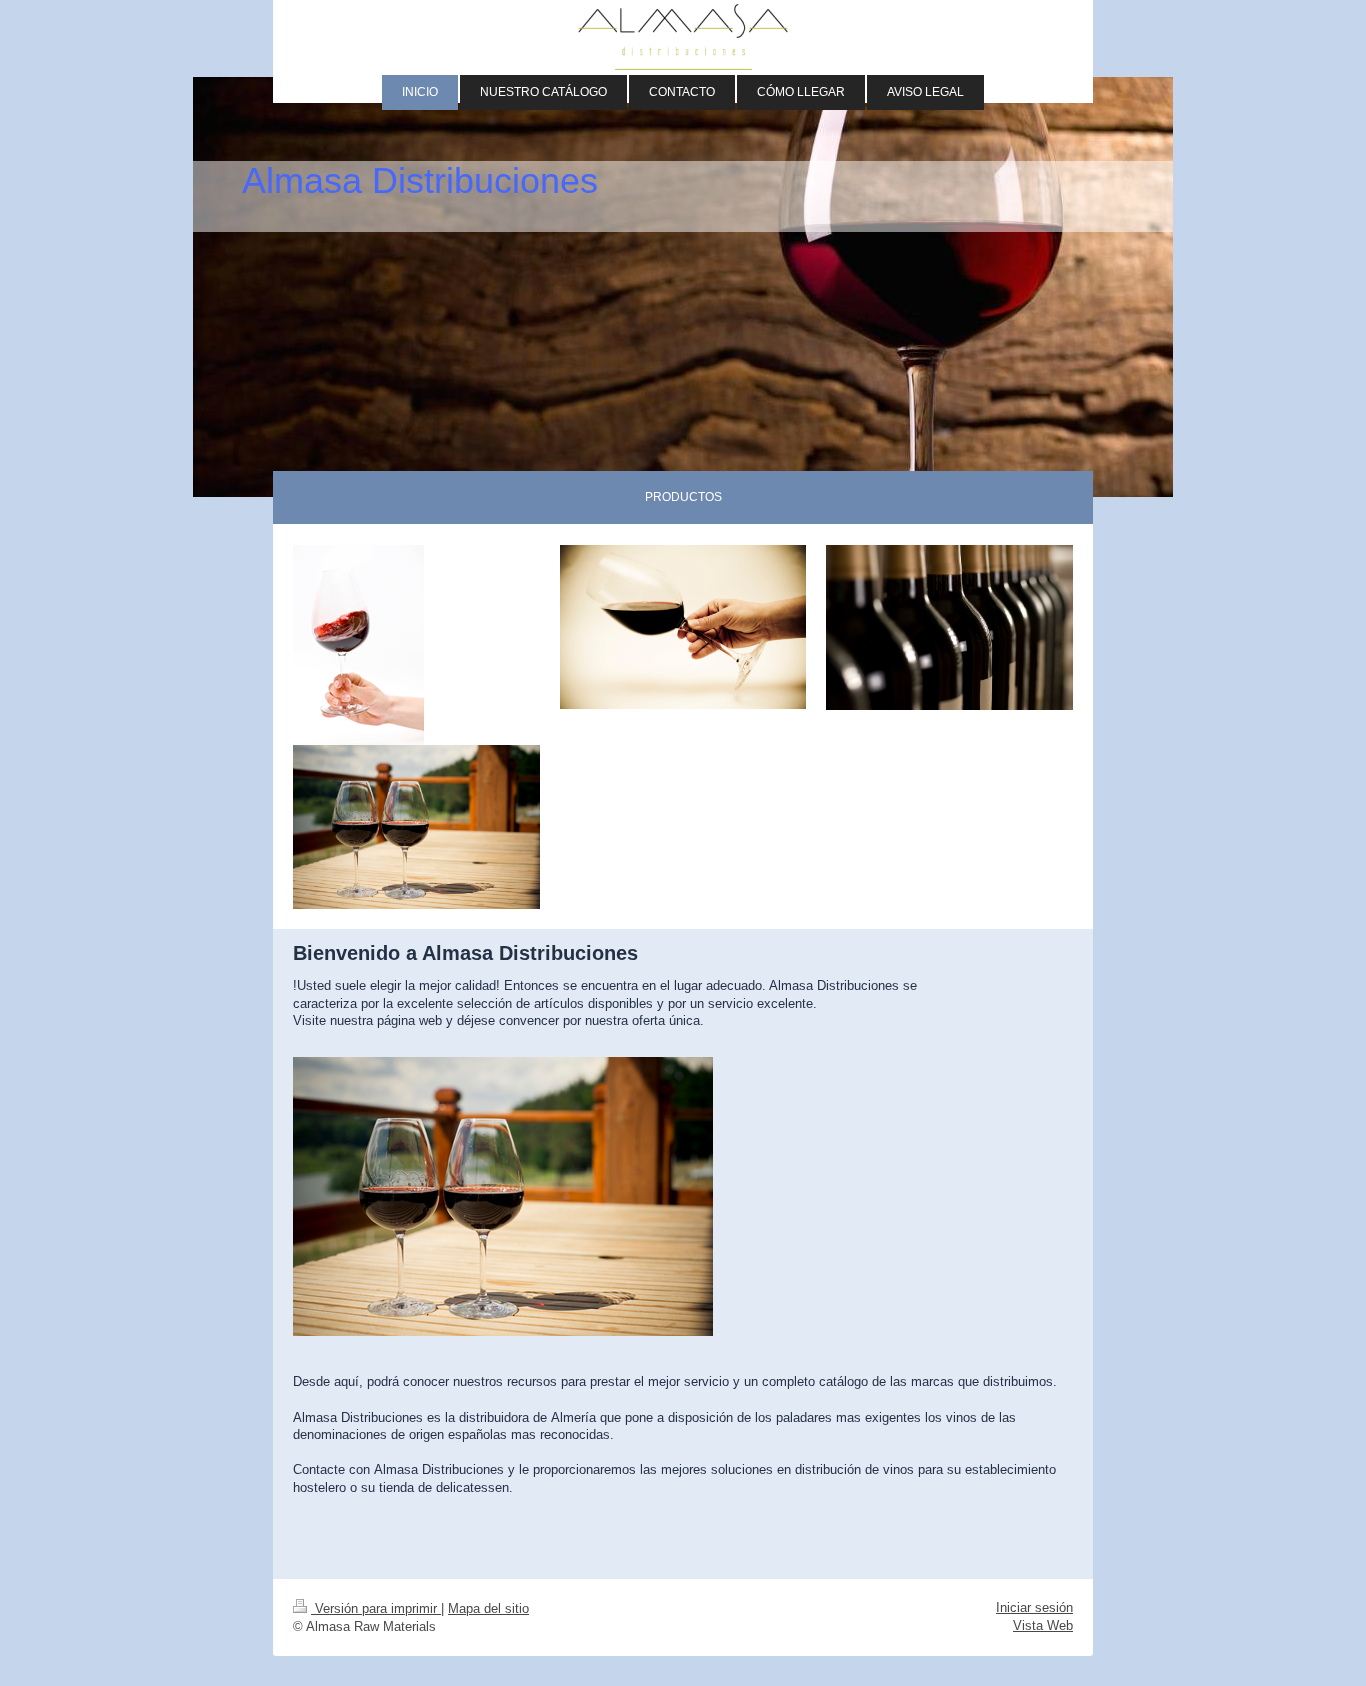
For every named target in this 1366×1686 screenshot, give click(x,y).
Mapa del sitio (488, 1608)
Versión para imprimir (376, 1608)
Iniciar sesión (1034, 1607)
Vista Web (1043, 1625)
